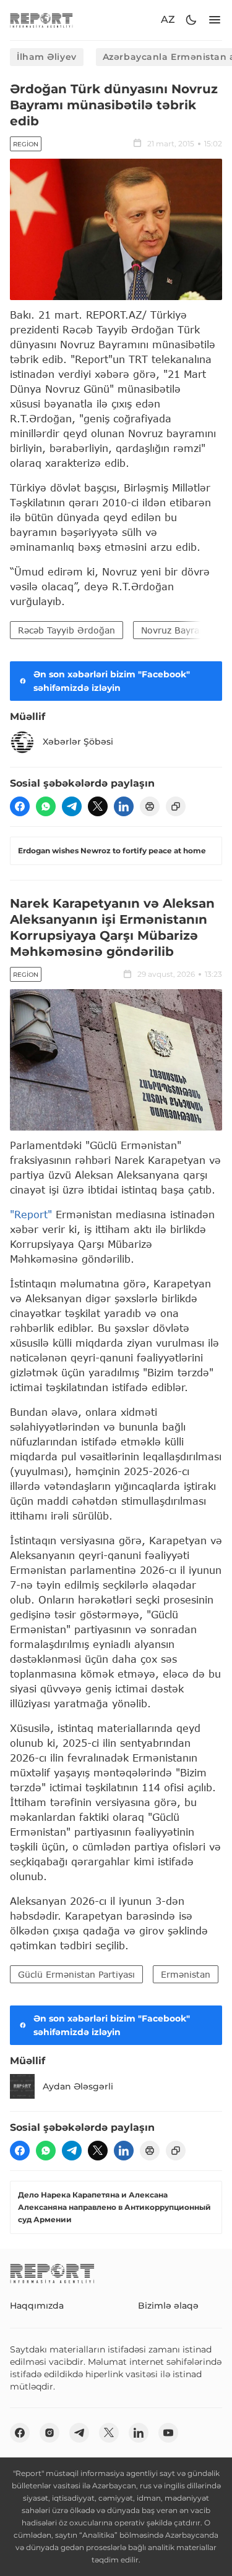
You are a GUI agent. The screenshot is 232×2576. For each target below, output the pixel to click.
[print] (150, 806)
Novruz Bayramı (176, 630)
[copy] (176, 806)
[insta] (49, 2433)
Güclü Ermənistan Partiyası (76, 1974)
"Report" (31, 1214)
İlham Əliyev (47, 57)
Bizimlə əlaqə (168, 2306)
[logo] (41, 20)
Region (26, 144)
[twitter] (98, 806)
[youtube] (168, 2433)
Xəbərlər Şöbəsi (78, 742)
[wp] (46, 806)
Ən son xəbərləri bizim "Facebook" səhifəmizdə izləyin (112, 681)
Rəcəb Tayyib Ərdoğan (67, 630)
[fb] (20, 806)
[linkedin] (124, 806)
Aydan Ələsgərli (78, 2086)
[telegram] (72, 806)
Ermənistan (186, 1974)
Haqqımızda (37, 2306)
